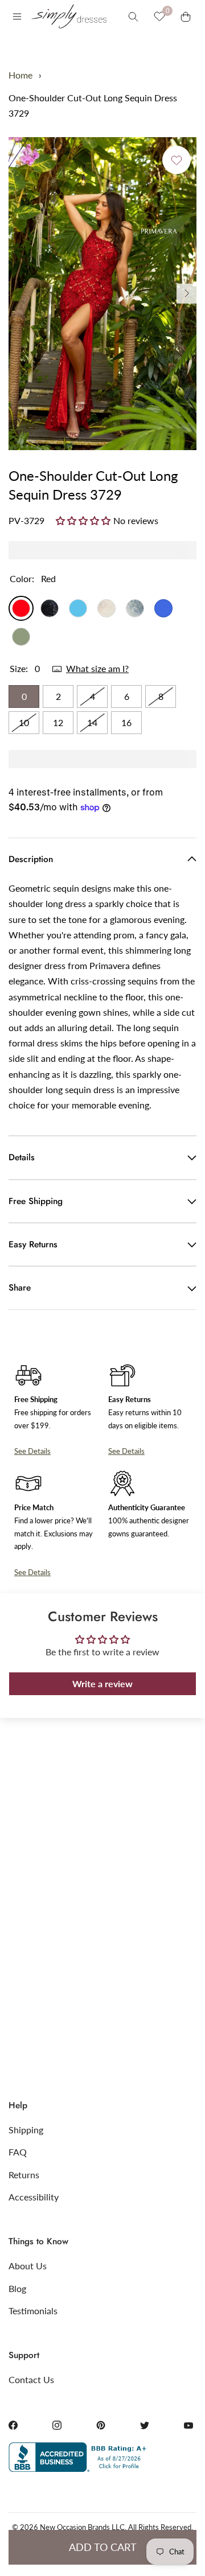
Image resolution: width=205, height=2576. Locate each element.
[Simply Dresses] (68, 17)
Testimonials (33, 2311)
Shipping (26, 2130)
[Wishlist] (159, 17)
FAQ (18, 2152)
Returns (24, 2175)
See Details (32, 1451)
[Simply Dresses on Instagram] (57, 2425)
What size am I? (97, 668)
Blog (17, 2288)
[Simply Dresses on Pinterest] (101, 2425)
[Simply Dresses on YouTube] (188, 2425)
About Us (28, 2266)
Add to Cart (103, 2547)
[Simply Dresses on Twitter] (145, 2425)
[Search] (133, 17)
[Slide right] (186, 293)
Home (20, 75)
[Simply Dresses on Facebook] (13, 2425)
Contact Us (31, 2379)
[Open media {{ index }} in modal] (102, 293)
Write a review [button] (102, 1683)
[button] (85, 520)
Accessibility (34, 2197)
